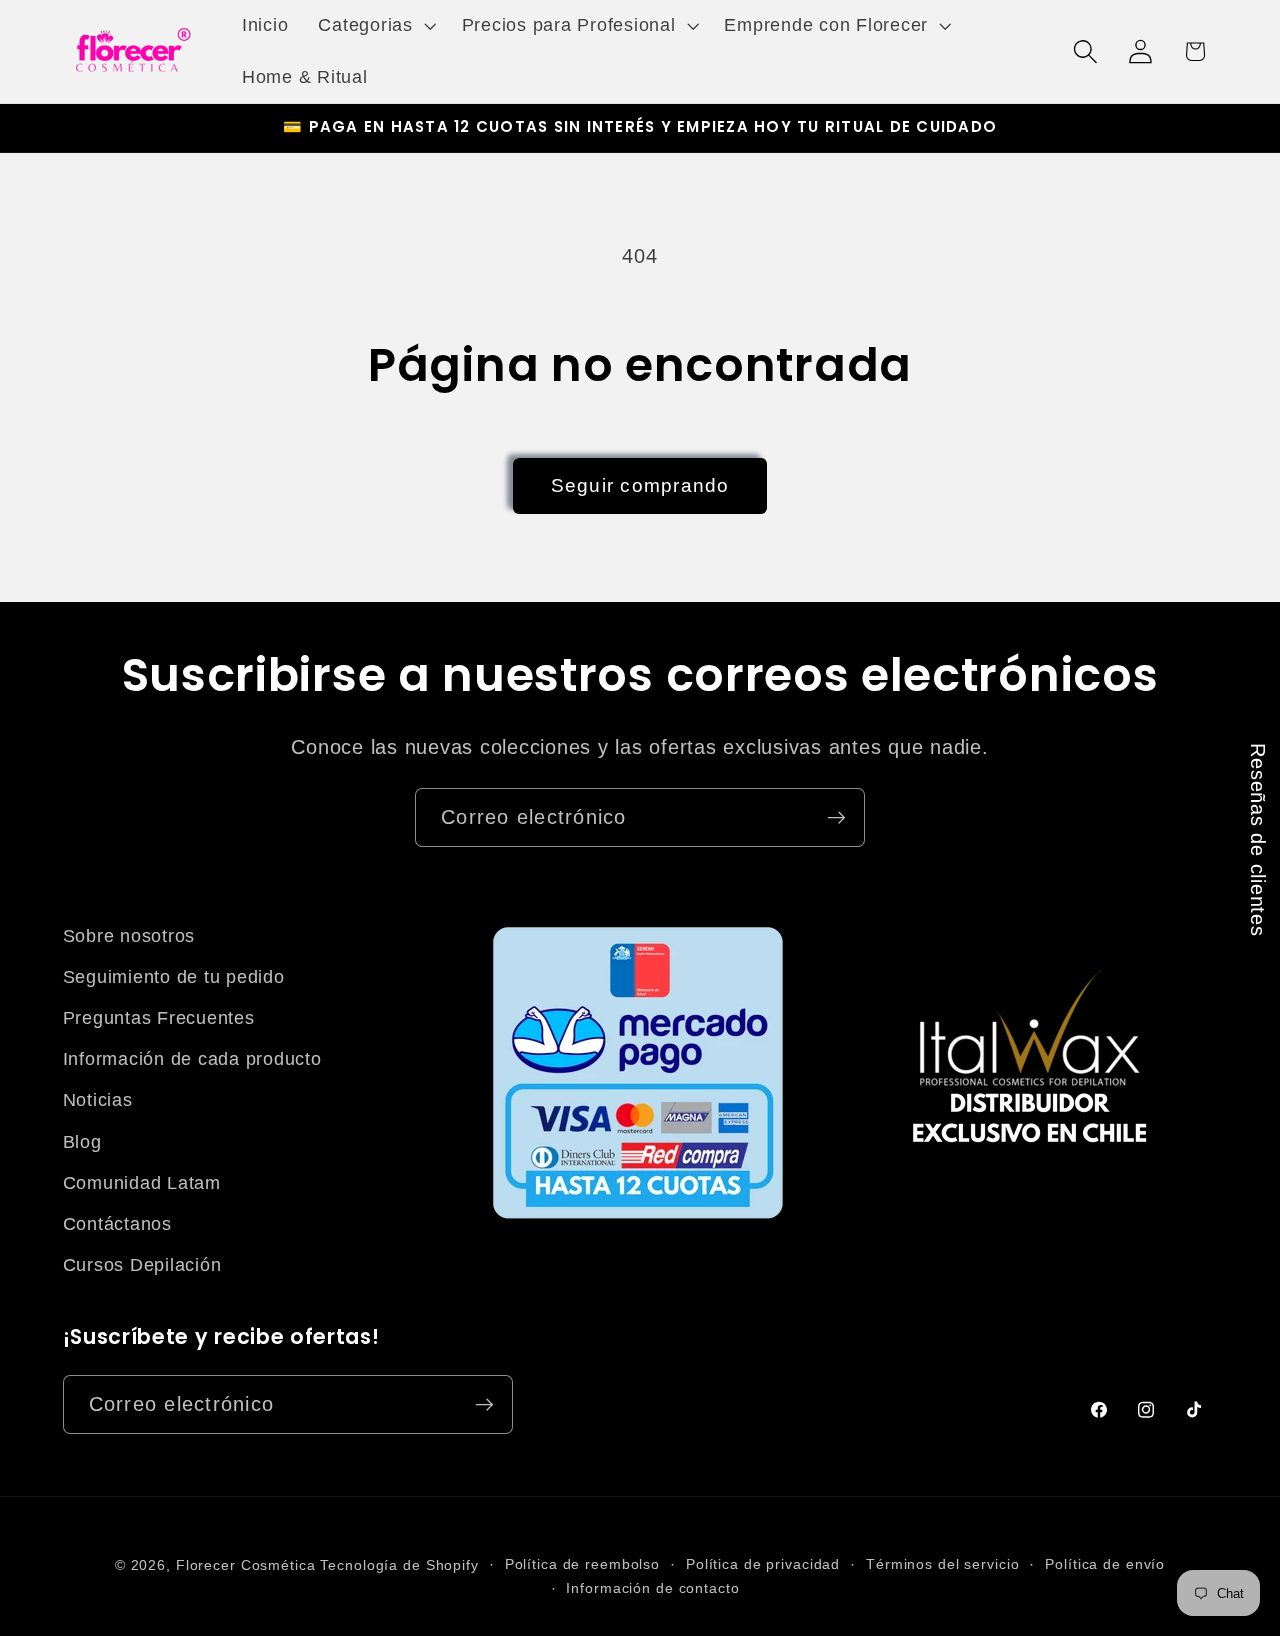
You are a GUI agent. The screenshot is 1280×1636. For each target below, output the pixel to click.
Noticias (98, 1100)
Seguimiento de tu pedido (174, 977)
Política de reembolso (582, 1564)
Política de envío (1105, 1564)
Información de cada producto (192, 1059)
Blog (82, 1142)
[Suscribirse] (836, 817)
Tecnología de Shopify (399, 1565)
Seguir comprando (640, 485)
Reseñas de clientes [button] (1258, 839)
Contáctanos (117, 1224)
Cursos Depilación (142, 1265)
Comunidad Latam (142, 1183)
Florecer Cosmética (246, 1565)
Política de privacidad (763, 1564)
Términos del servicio (942, 1564)
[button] (374, 26)
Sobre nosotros (129, 936)
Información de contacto (652, 1588)
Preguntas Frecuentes (159, 1018)
